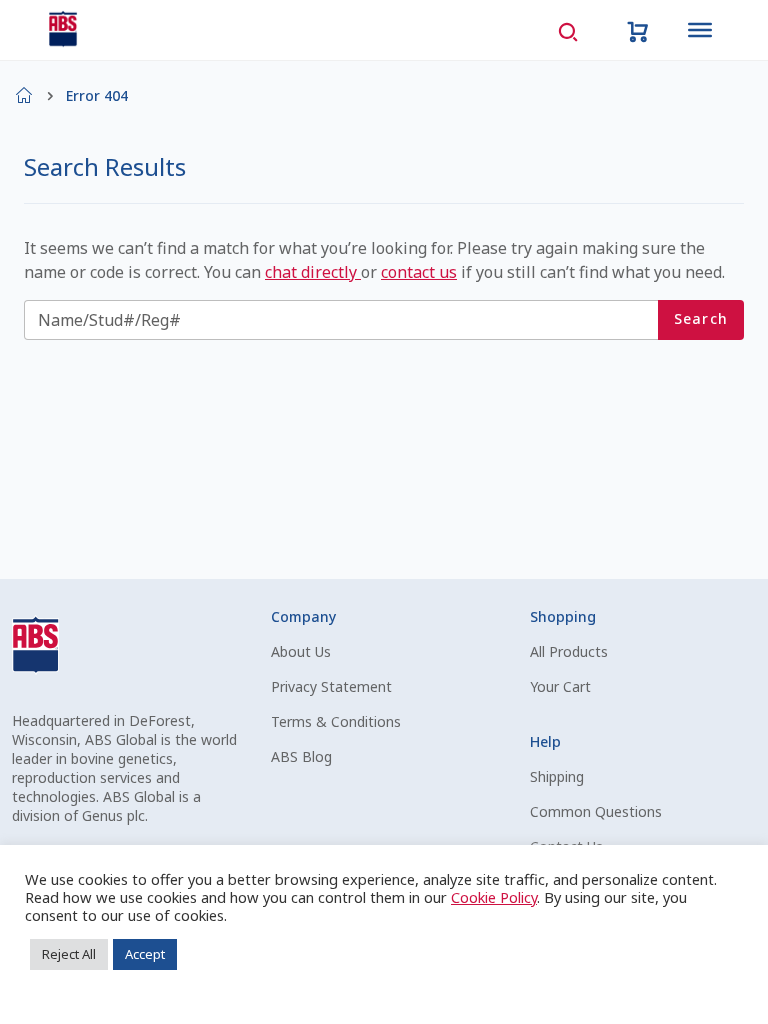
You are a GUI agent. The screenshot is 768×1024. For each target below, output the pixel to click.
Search (701, 318)
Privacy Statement (331, 686)
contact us (419, 272)
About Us (301, 651)
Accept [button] (145, 954)
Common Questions (596, 811)
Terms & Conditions (336, 721)
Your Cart (560, 686)
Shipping (557, 776)
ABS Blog (301, 756)
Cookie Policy (494, 897)
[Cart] (638, 30)
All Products (569, 651)
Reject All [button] (69, 954)
